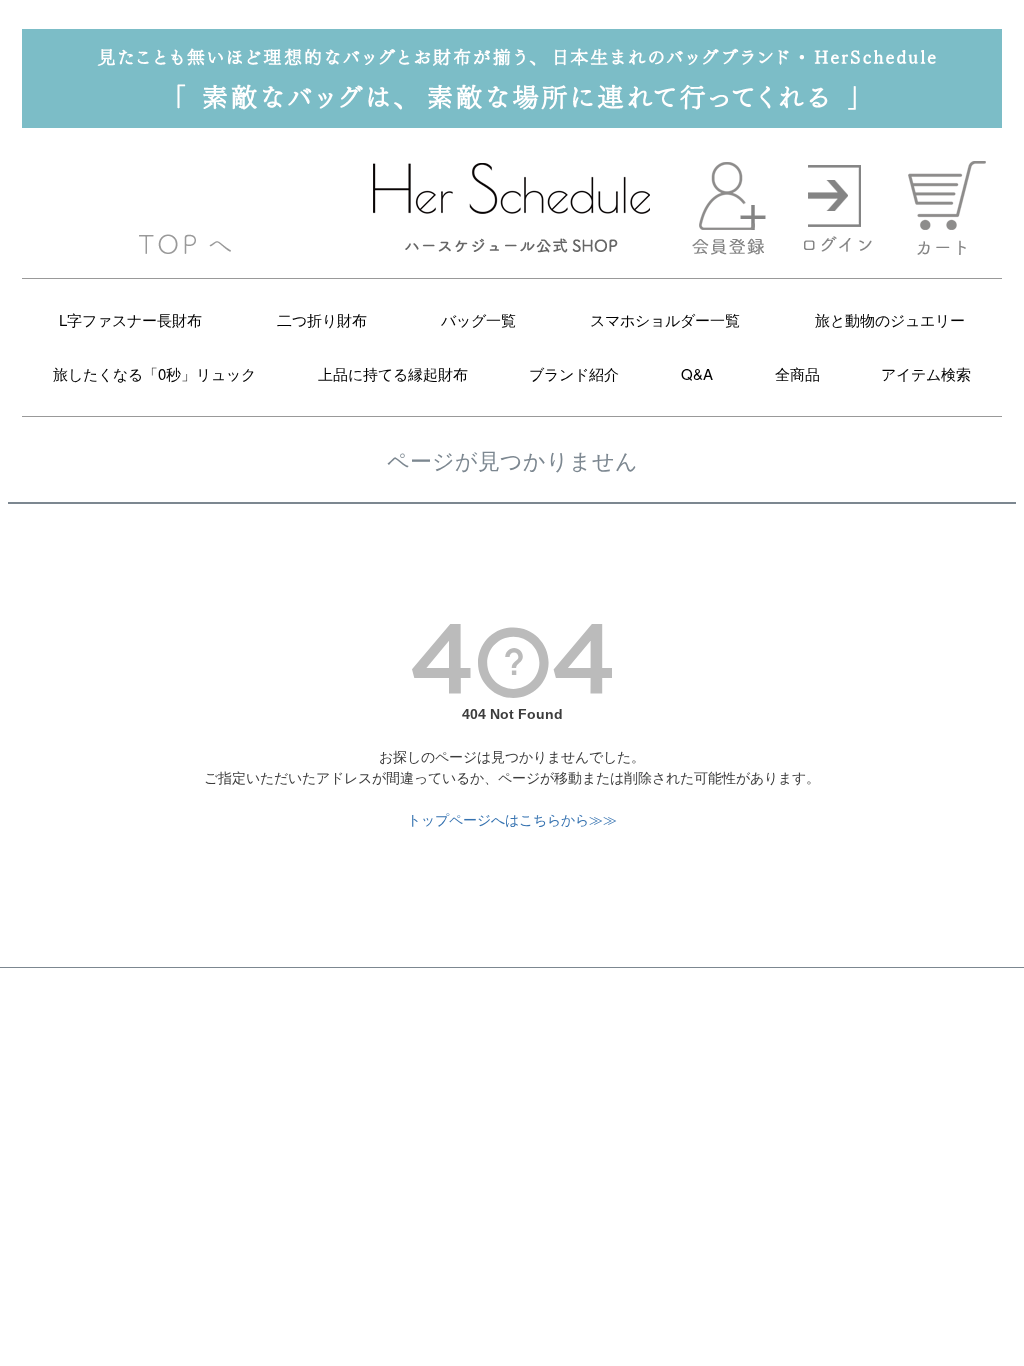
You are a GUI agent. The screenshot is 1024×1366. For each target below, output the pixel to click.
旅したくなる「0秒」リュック (154, 373)
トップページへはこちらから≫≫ (512, 820)
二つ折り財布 (322, 319)
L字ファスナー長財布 (130, 319)
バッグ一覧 (478, 319)
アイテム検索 (926, 373)
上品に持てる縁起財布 (393, 373)
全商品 (797, 373)
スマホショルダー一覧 (665, 319)
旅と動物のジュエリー (890, 319)
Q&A (697, 373)
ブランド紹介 (574, 373)
